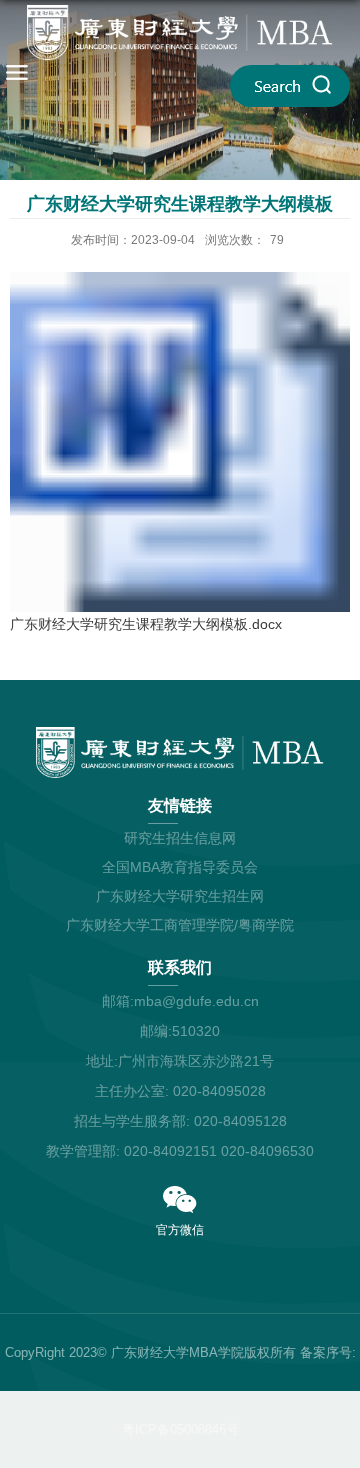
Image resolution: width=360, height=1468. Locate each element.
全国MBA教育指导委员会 (180, 867)
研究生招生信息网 (180, 838)
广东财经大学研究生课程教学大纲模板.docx (146, 624)
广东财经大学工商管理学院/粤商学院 (180, 925)
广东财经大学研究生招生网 (180, 896)
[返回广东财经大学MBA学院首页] (180, 32)
